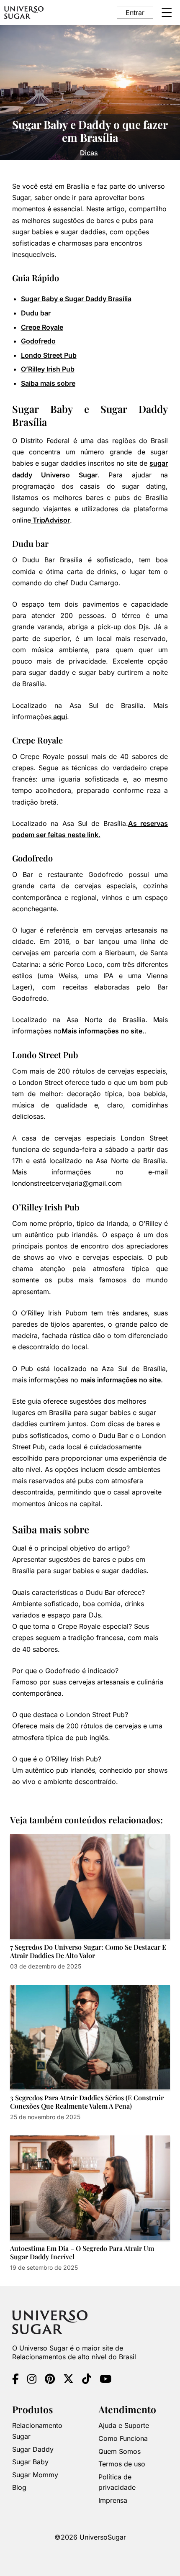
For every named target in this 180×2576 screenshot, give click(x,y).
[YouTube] (105, 2380)
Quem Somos (120, 2451)
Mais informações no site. (103, 1031)
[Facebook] (15, 2380)
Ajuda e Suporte (124, 2425)
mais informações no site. (122, 1380)
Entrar (135, 13)
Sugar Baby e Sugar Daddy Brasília (76, 299)
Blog (19, 2487)
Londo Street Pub (49, 355)
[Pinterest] (50, 2380)
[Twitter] (68, 2380)
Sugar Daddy (33, 2449)
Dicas (89, 153)
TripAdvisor (50, 520)
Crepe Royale (42, 327)
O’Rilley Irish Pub (48, 369)
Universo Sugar (69, 475)
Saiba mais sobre (48, 383)
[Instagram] (32, 2380)
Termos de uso (122, 2464)
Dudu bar (36, 313)
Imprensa (113, 2500)
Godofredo (38, 341)
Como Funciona (123, 2438)
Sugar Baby (30, 2462)
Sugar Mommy (35, 2474)
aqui (59, 717)
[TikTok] (87, 2380)
